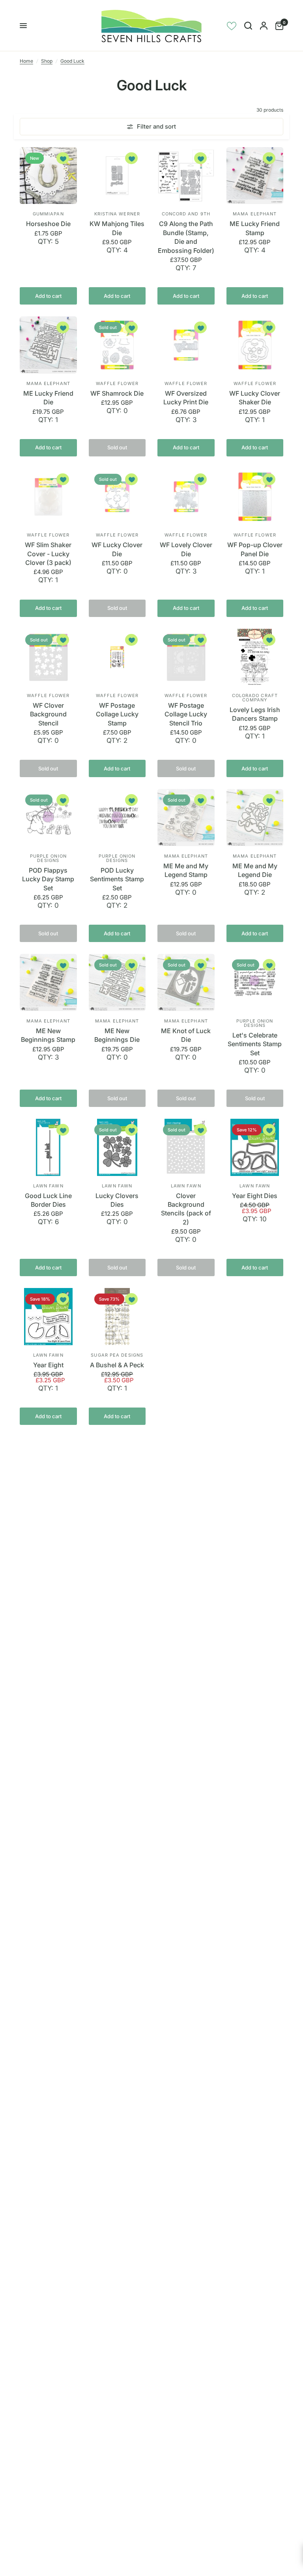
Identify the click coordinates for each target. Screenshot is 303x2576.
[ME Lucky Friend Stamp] (255, 176)
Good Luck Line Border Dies (48, 1200)
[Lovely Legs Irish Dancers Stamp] (255, 657)
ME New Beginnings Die (117, 1035)
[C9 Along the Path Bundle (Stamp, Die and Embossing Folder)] (186, 176)
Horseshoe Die (48, 224)
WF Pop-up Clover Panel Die (255, 549)
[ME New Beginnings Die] (117, 982)
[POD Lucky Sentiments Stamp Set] (117, 818)
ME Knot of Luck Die (186, 1035)
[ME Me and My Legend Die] (255, 818)
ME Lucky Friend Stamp (255, 228)
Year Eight (48, 1365)
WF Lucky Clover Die (117, 549)
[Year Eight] (48, 1317)
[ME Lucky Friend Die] (48, 345)
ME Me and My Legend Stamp (186, 870)
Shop (47, 61)
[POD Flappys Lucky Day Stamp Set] (48, 818)
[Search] (248, 26)
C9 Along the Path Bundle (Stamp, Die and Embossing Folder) (186, 237)
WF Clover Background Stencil (48, 714)
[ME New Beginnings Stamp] (48, 982)
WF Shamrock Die (117, 393)
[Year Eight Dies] (255, 1147)
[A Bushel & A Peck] (117, 1317)
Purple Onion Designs (48, 858)
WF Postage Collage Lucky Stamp (117, 714)
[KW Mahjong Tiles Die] (117, 176)
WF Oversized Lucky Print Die (186, 398)
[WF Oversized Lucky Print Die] (186, 345)
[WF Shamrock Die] (117, 345)
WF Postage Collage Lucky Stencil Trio (186, 714)
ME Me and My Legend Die (255, 870)
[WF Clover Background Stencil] (48, 657)
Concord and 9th (186, 214)
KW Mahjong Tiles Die (117, 228)
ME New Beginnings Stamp (48, 1035)
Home (26, 61)
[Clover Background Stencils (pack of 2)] (186, 1147)
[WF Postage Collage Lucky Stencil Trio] (186, 657)
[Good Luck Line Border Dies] (48, 1147)
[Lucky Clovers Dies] (117, 1147)
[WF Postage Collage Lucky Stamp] (117, 657)
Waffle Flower (117, 383)
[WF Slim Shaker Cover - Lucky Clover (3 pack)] (48, 497)
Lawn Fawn (48, 1186)
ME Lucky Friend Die (48, 398)
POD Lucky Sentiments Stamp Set (117, 879)
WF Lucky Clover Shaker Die (255, 398)
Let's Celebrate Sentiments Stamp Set (255, 1044)
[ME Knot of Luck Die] (186, 982)
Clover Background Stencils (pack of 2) (186, 1209)
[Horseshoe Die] (48, 176)
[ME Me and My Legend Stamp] (186, 818)
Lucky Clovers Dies (117, 1200)
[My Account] (264, 26)
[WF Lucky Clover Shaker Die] (255, 345)
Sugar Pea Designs (117, 1355)
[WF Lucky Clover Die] (117, 497)
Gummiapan (48, 214)
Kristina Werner (117, 214)
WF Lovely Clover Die (186, 549)
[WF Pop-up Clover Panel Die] (255, 497)
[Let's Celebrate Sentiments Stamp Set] (255, 982)
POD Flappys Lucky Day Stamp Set (48, 879)
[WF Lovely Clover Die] (186, 497)
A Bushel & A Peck (117, 1365)
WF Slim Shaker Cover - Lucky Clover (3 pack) (48, 554)
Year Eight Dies (255, 1196)
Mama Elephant (255, 214)
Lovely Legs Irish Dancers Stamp (255, 714)
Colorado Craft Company (255, 698)
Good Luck (72, 61)
